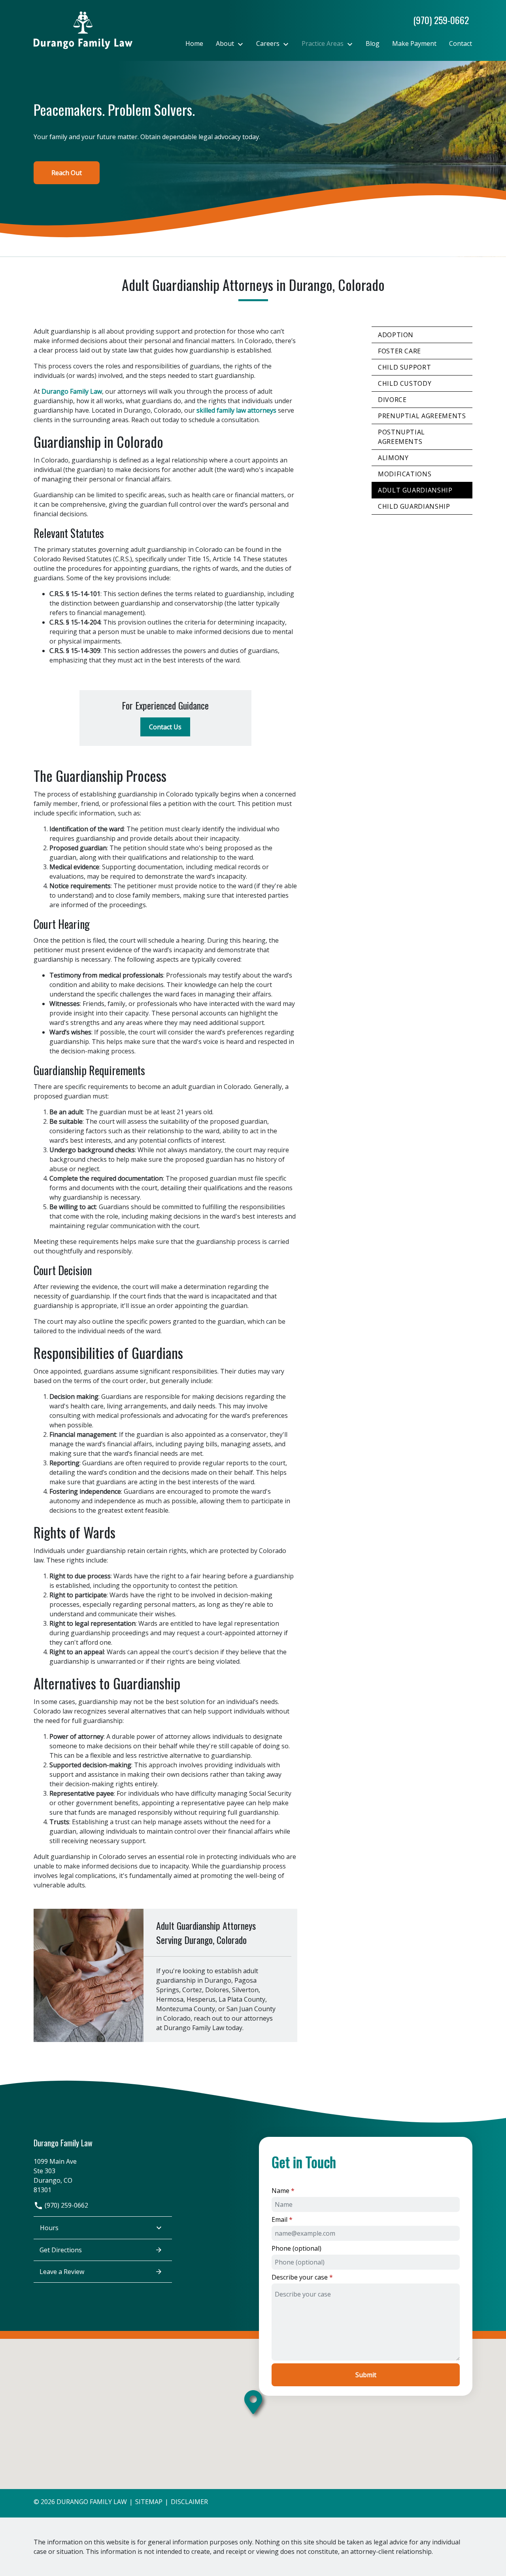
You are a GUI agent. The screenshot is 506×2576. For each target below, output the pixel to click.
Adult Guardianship (415, 490)
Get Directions (61, 2250)
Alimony (393, 458)
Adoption (396, 335)
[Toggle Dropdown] (243, 44)
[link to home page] (83, 30)
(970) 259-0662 (66, 2205)
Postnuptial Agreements (401, 437)
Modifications (405, 474)
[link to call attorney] (438, 20)
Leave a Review (62, 2272)
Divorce (392, 400)
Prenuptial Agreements (422, 416)
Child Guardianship (414, 506)
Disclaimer (189, 2502)
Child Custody (405, 383)
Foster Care (399, 351)
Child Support (404, 367)
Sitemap (149, 2502)
